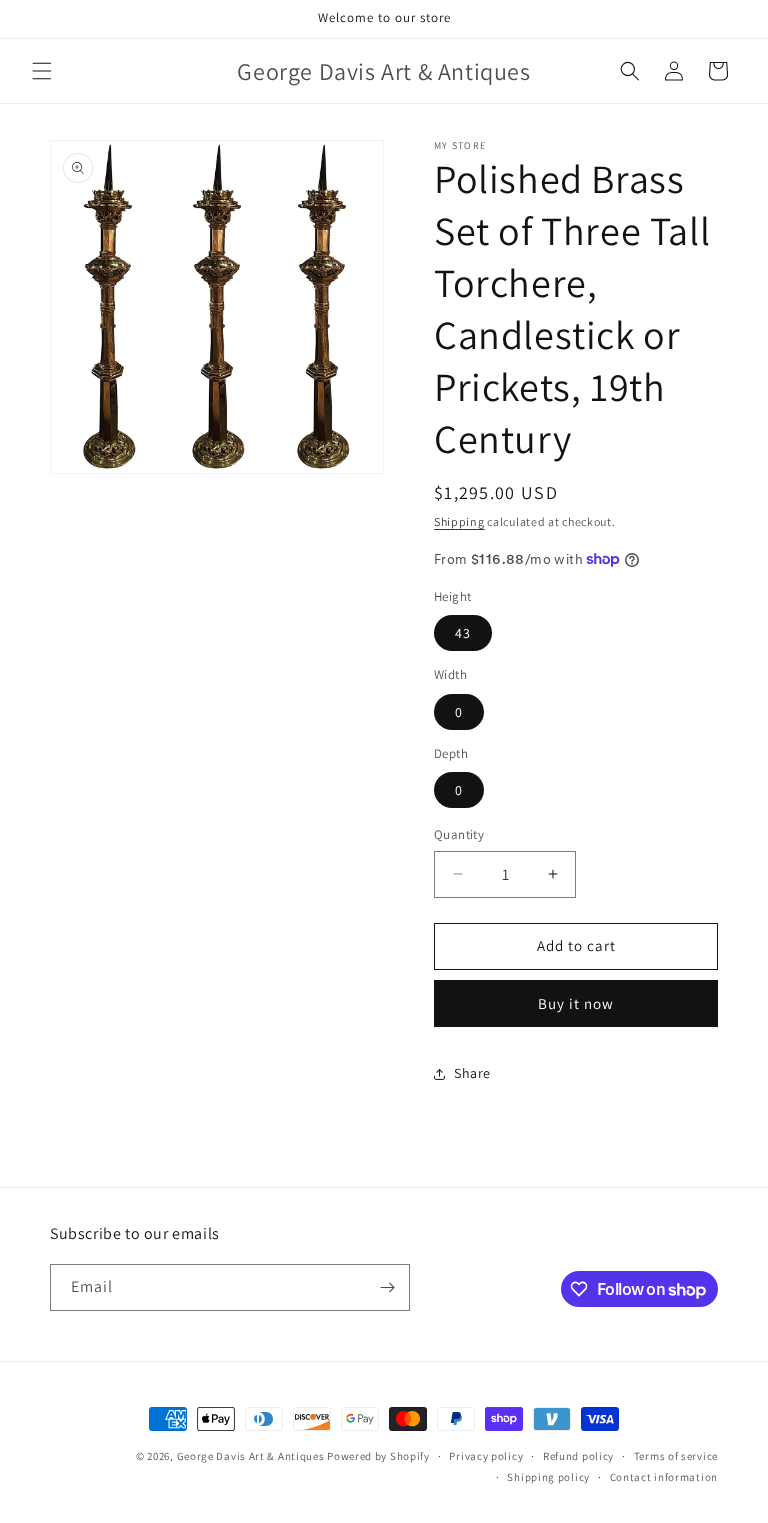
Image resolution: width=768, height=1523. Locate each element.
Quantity (459, 834)
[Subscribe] (387, 1287)
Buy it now (576, 1003)
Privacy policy (486, 1456)
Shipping (459, 521)
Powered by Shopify (378, 1456)
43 (463, 633)
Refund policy (578, 1456)
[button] (42, 71)
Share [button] (472, 1073)
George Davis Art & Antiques (251, 1456)
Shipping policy (548, 1477)
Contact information (664, 1477)
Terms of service (676, 1456)
